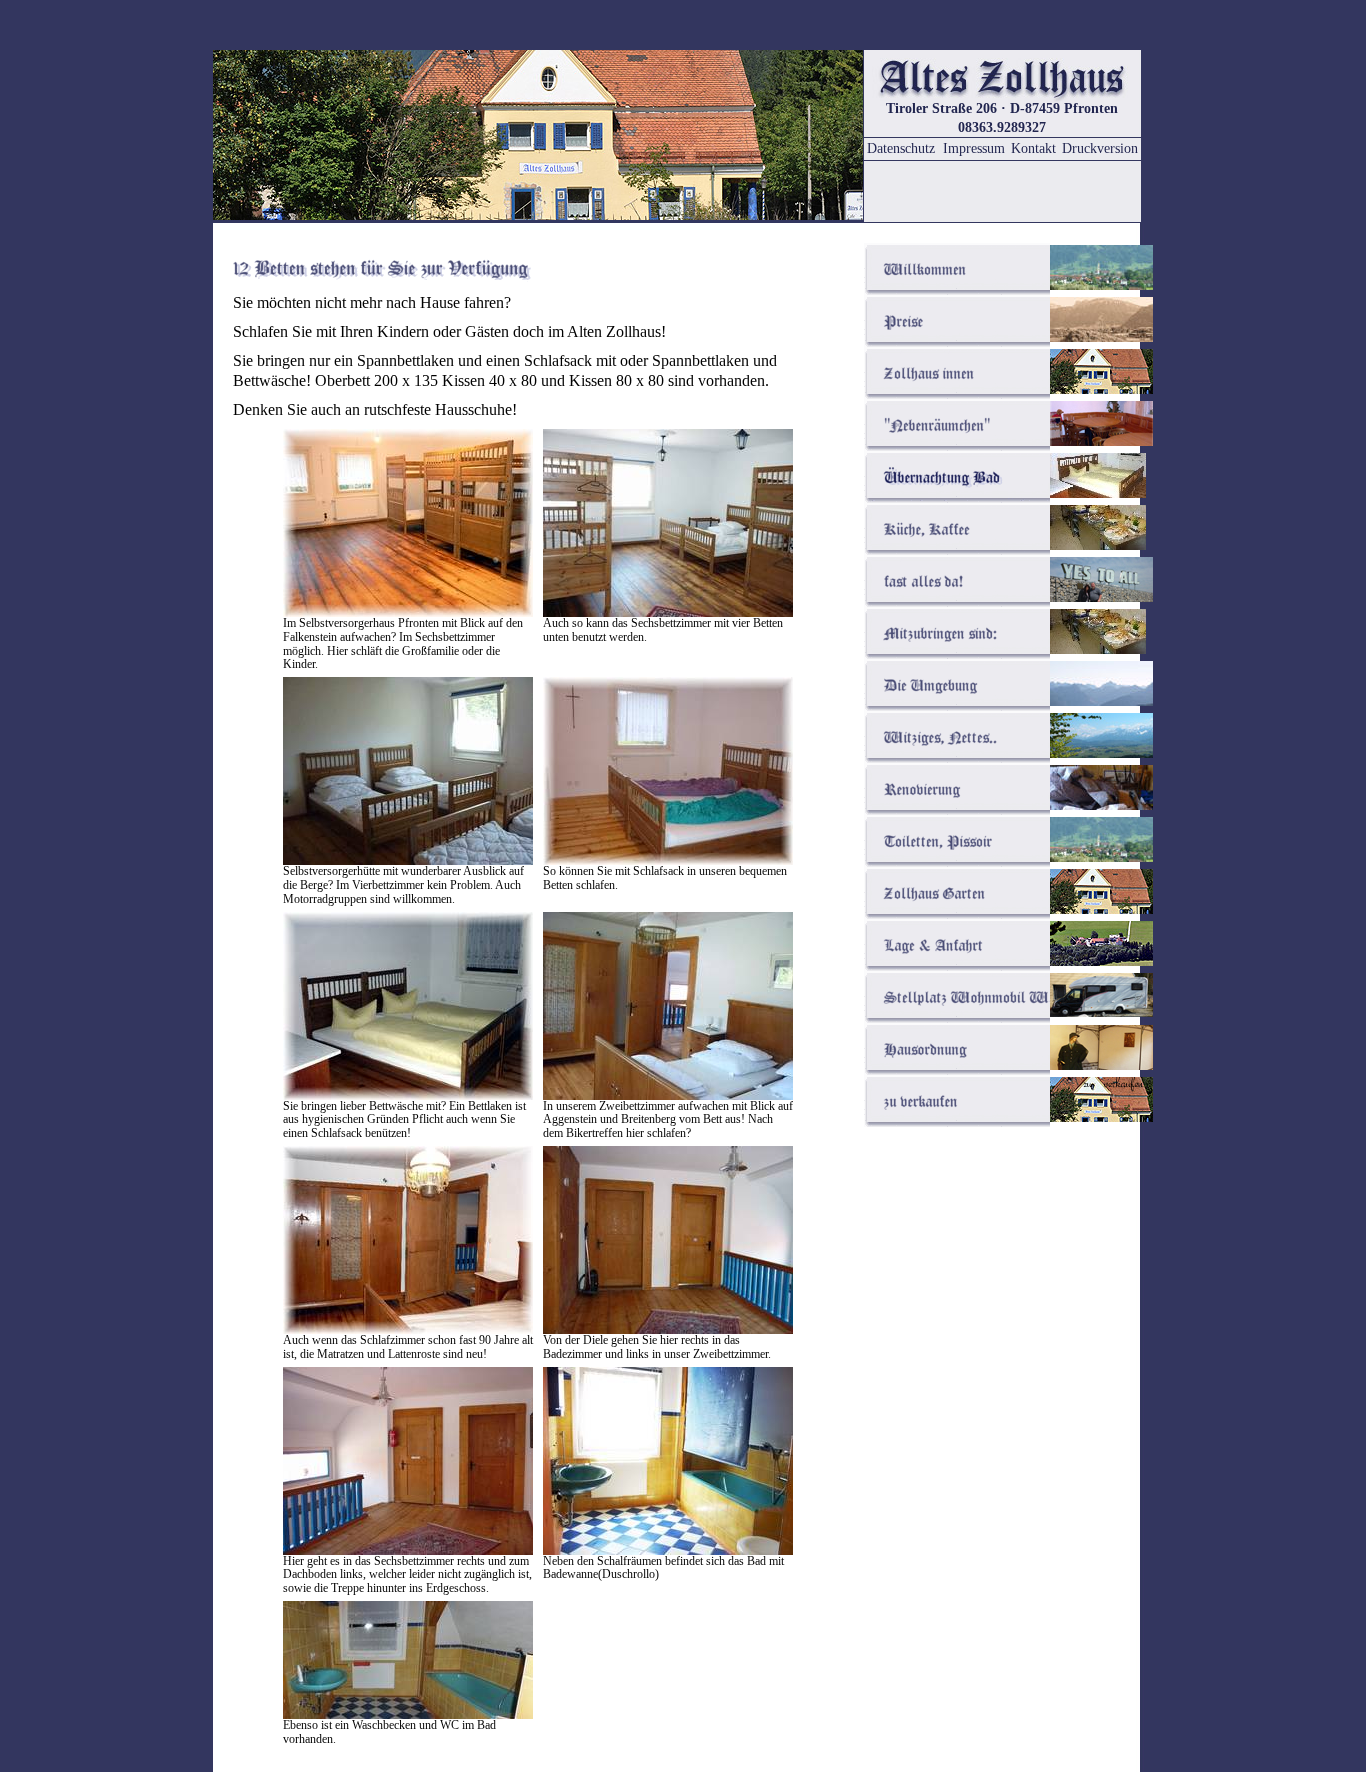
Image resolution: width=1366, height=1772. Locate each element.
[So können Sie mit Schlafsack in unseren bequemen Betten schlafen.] (668, 859)
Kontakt (1033, 148)
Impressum (974, 148)
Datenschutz (901, 148)
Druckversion (1100, 148)
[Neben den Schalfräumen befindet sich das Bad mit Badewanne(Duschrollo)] (668, 1549)
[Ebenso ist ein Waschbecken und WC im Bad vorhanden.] (408, 1713)
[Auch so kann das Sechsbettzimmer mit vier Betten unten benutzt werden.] (668, 611)
